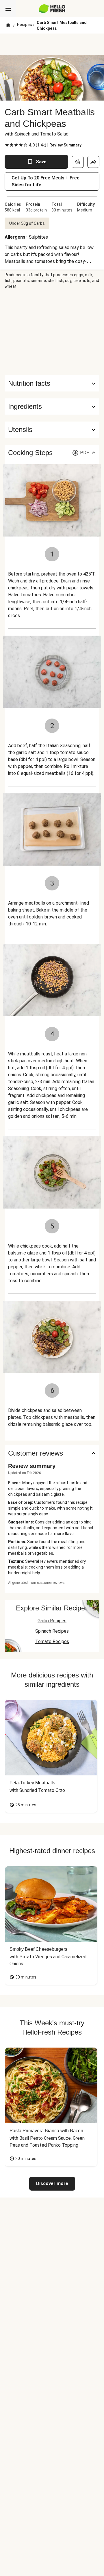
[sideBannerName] (52, 332)
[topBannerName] (52, 44)
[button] (52, 407)
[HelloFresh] (52, 9)
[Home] (8, 25)
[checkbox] (7, 145)
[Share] (93, 162)
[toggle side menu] (8, 9)
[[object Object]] (78, 162)
